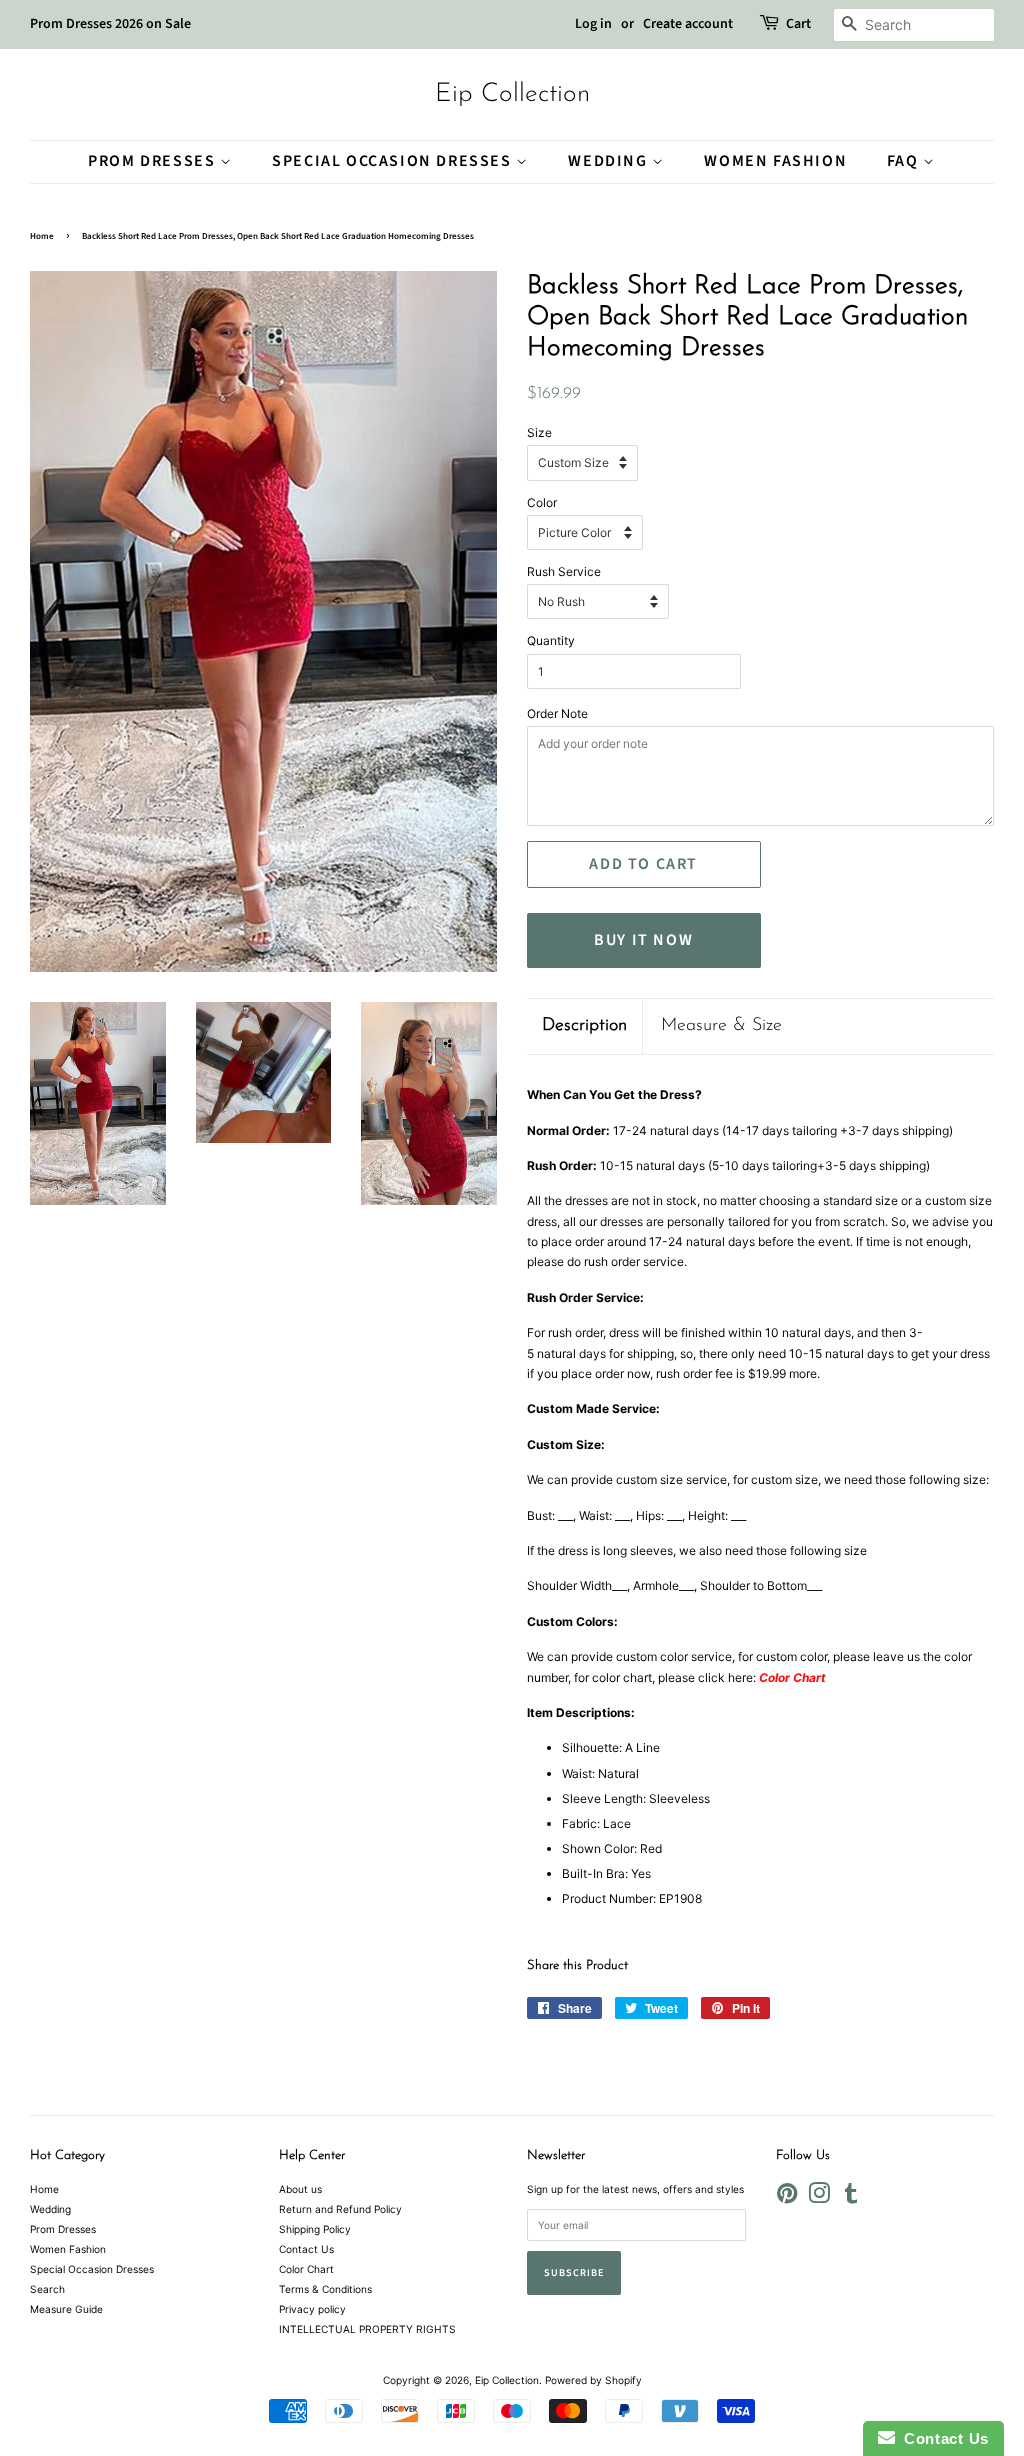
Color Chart (306, 2269)
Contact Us (306, 2249)
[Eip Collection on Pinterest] (787, 2198)
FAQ (905, 161)
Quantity (551, 640)
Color (542, 502)
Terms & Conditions (325, 2289)
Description (584, 1026)
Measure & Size (721, 1026)
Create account (688, 24)
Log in (593, 24)
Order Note (557, 713)
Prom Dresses (154, 161)
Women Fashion (775, 161)
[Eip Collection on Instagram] (819, 2198)
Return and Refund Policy (340, 2209)
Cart (798, 24)
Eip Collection (512, 94)
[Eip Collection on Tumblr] (851, 2198)
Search (47, 2289)
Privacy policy (312, 2309)
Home (42, 236)
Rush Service (564, 571)
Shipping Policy (315, 2229)
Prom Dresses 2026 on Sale (110, 24)
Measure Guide (66, 2309)
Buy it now (643, 940)
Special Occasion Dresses (394, 161)
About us (300, 2189)
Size (539, 432)
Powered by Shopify (593, 2380)
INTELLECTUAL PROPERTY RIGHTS (367, 2329)
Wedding (610, 161)
